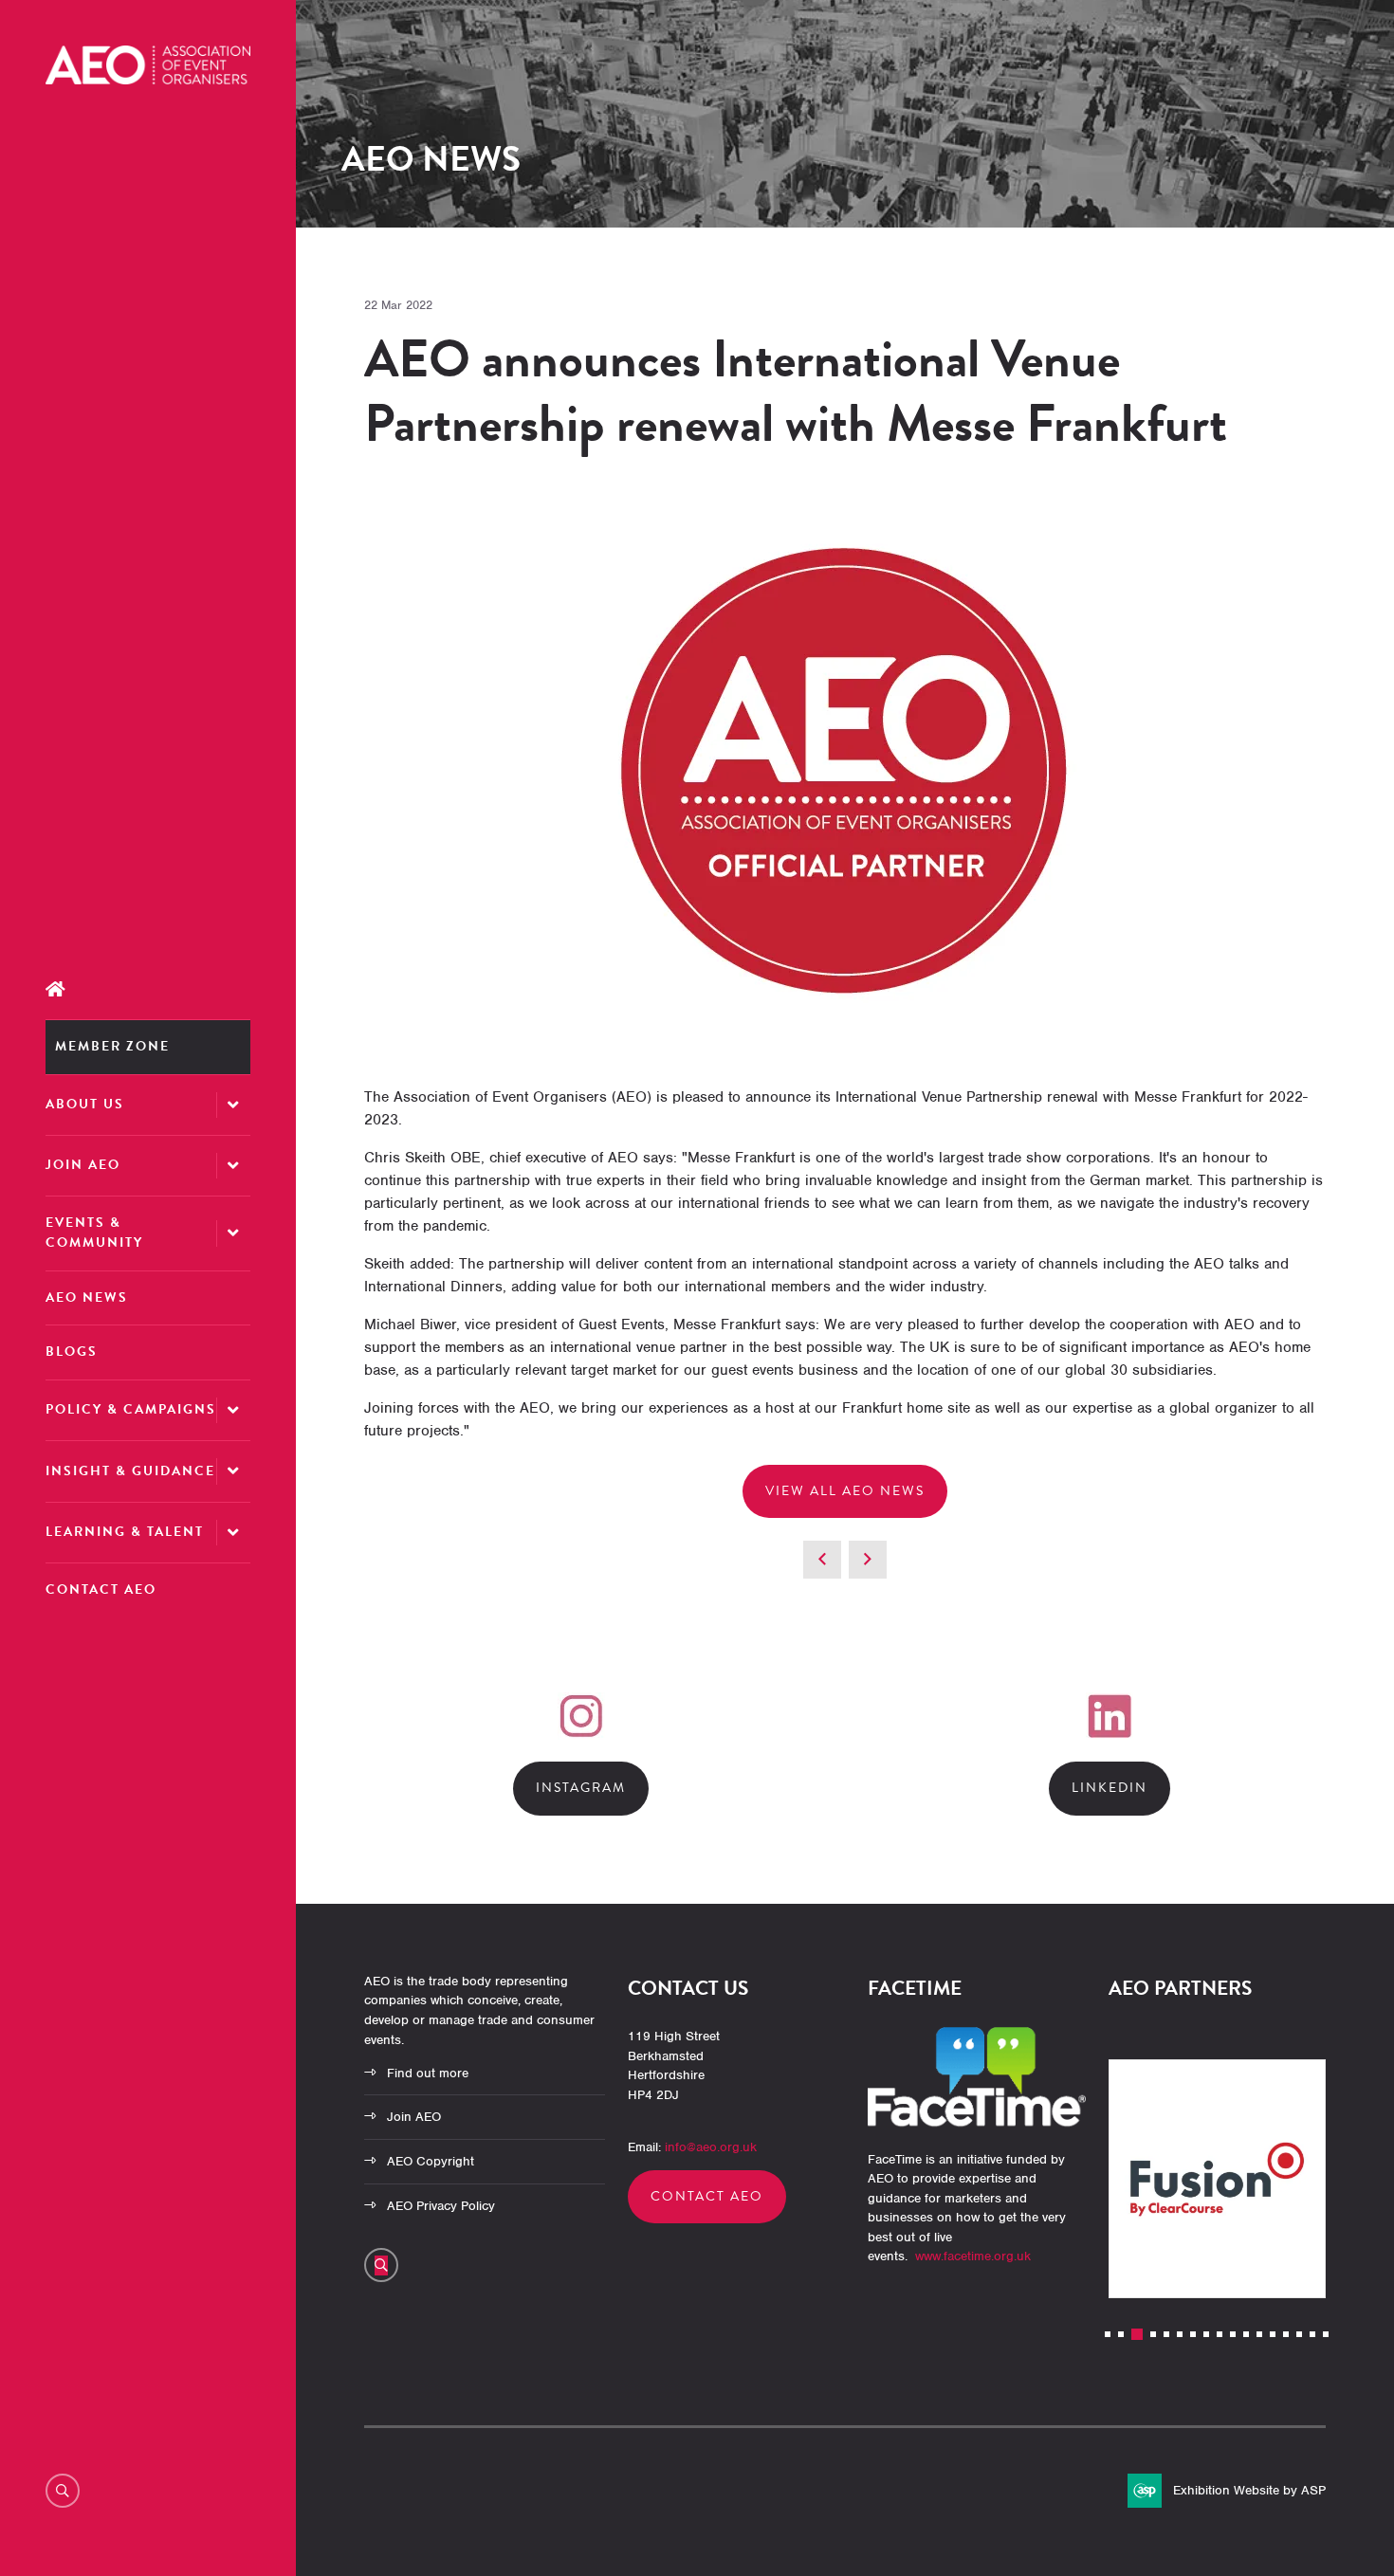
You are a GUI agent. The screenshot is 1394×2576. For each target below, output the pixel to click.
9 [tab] (1220, 2334)
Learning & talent (125, 1532)
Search (63, 2491)
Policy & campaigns (131, 1409)
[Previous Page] (822, 1560)
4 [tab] (1153, 2334)
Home (148, 989)
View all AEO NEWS (845, 1491)
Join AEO (83, 1165)
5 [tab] (1166, 2334)
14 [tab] (1286, 2334)
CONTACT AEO (707, 2196)
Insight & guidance (130, 1471)
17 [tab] (1326, 2334)
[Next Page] (868, 1560)
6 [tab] (1180, 2334)
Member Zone (112, 1046)
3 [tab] (1137, 2334)
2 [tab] (1121, 2334)
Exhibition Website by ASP (1249, 2490)
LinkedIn (1110, 1788)
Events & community (94, 1233)
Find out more (428, 2073)
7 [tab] (1193, 2334)
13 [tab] (1273, 2334)
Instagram (581, 1788)
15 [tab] (1299, 2334)
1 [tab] (1108, 2334)
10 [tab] (1233, 2334)
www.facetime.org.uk (973, 2256)
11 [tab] (1246, 2334)
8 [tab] (1206, 2334)
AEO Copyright (431, 2161)
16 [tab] (1312, 2334)
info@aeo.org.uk (711, 2147)
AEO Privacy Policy (441, 2206)
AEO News (87, 1297)
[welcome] (148, 80)
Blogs (72, 1352)
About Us (85, 1104)
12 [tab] (1259, 2334)
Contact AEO (101, 1589)
